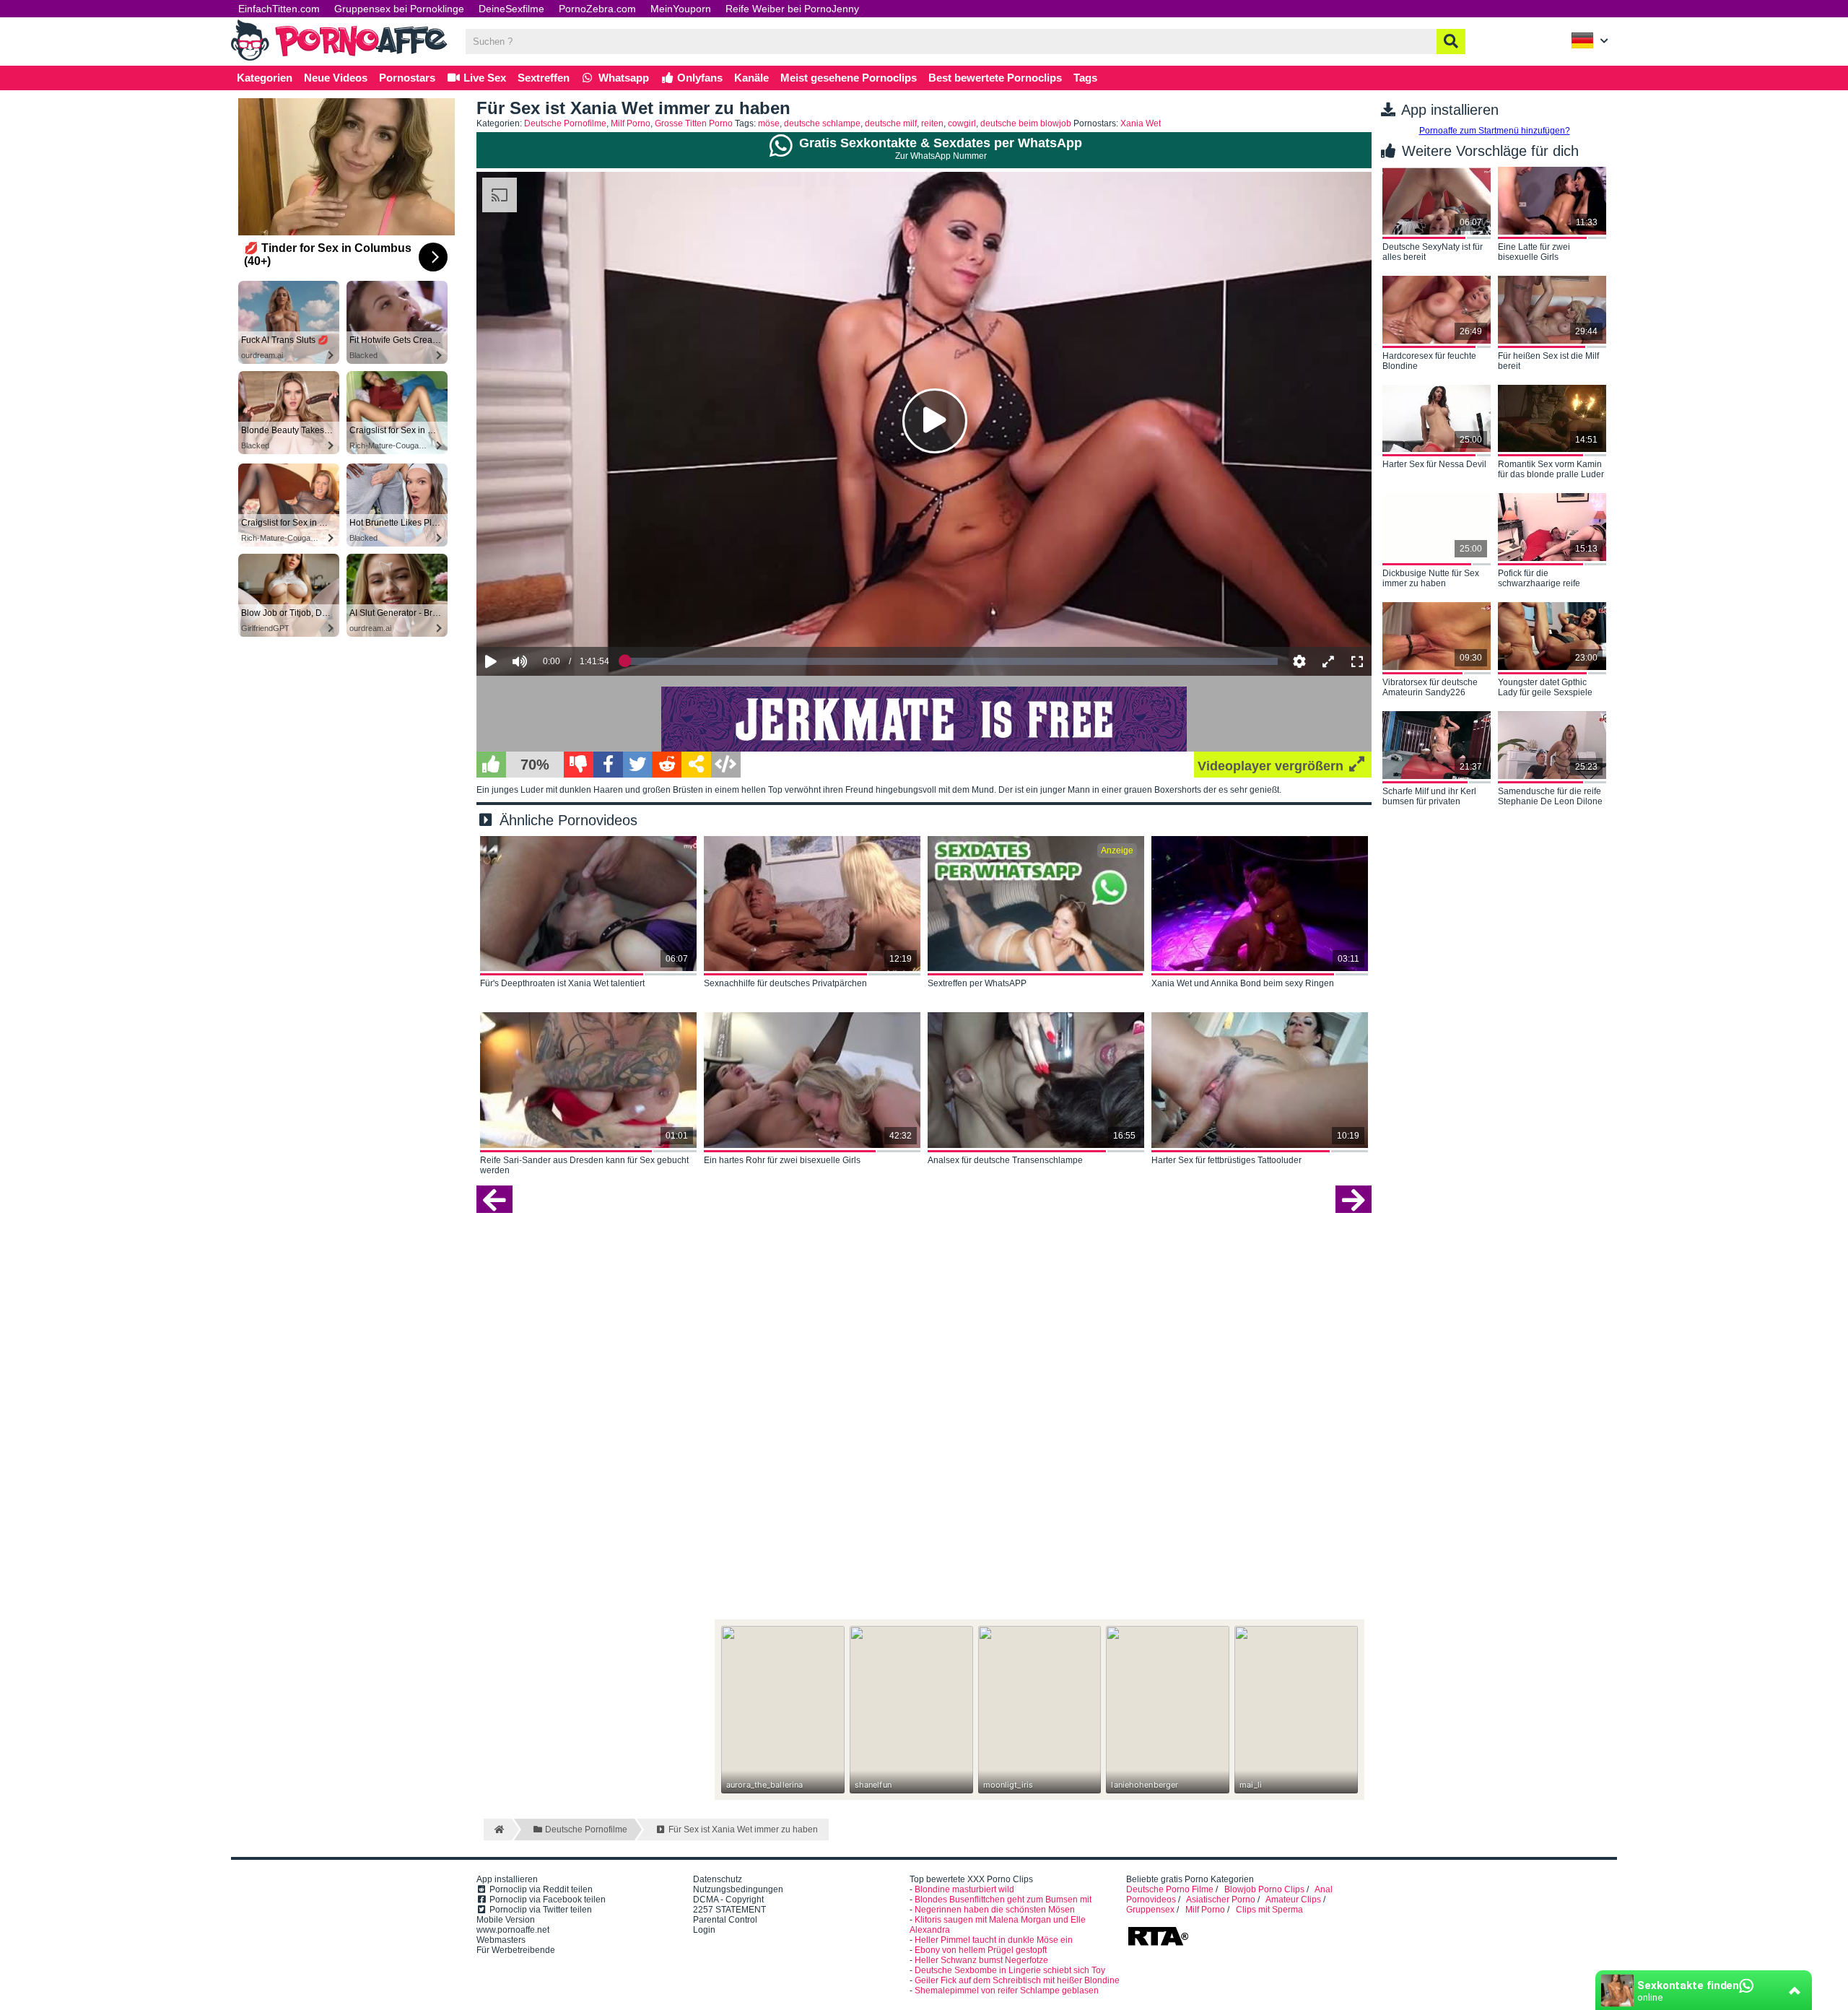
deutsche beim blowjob (1026, 123)
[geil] (491, 765)
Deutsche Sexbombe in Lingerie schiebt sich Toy (1010, 1970)
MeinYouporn (681, 9)
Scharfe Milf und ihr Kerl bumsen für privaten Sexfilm (1429, 797)
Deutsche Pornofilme (565, 123)
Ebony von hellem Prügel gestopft (981, 1950)
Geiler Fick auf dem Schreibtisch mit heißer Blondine (1017, 1980)
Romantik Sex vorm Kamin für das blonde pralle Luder (1551, 469)
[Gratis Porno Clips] (339, 59)
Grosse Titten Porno (694, 123)
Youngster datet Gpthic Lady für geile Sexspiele (1545, 687)
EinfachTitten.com (279, 9)
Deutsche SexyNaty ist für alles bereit (1433, 252)
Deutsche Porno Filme (1170, 1889)
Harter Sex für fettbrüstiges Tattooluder (1226, 1160)
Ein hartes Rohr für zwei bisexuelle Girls (782, 1160)
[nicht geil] (579, 765)
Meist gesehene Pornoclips (849, 78)
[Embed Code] (726, 765)
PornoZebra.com (597, 9)
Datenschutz (718, 1879)
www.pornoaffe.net (513, 1930)
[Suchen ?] (1451, 42)
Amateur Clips (1293, 1900)
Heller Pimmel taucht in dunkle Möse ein (994, 1940)
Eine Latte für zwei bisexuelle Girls (1534, 252)
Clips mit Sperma (1269, 1910)
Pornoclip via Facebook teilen (546, 1900)
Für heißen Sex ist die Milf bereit (1548, 361)
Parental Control (725, 1920)
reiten (932, 123)
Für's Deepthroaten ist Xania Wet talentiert (562, 983)
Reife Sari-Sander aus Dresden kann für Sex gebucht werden (584, 1165)
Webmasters (501, 1940)
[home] (498, 1830)
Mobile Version (506, 1920)
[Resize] (1328, 661)
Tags (1085, 78)
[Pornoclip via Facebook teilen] (608, 765)
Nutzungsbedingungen (738, 1889)
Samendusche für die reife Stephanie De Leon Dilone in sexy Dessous (1550, 797)
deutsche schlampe (822, 123)
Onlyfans (698, 78)
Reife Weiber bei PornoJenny (792, 9)
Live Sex (483, 78)
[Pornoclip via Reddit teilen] (667, 765)
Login (704, 1930)
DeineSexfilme (511, 9)
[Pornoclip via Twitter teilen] (638, 765)
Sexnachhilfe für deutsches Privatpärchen (785, 983)
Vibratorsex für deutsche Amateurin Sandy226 (1430, 687)
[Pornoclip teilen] (696, 765)
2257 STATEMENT (729, 1910)
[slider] (545, 617)
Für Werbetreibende (516, 1950)
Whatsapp (622, 78)
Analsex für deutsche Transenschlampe (1005, 1160)
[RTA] (1158, 1944)
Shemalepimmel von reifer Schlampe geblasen (1007, 1991)
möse (769, 123)
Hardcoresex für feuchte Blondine (1429, 361)
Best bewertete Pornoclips (995, 78)
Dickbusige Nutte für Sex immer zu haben (1431, 578)
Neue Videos (336, 78)
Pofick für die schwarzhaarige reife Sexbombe (1539, 579)
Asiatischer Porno (1221, 1900)
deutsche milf (891, 123)
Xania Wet (1141, 123)
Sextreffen (544, 78)
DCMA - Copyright (728, 1900)
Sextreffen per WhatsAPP (977, 983)
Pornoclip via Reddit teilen (540, 1889)
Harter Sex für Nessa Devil (1434, 464)
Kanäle (751, 78)
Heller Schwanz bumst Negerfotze (981, 1960)
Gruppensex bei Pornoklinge (399, 9)
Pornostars (407, 78)
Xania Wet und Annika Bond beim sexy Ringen (1243, 983)
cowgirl (962, 123)
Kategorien (265, 78)
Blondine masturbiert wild (964, 1889)
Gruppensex (1150, 1910)
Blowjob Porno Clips (1264, 1889)
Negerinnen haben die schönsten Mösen (995, 1910)
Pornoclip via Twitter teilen (540, 1910)
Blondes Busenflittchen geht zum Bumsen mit (1003, 1900)
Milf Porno (631, 123)
